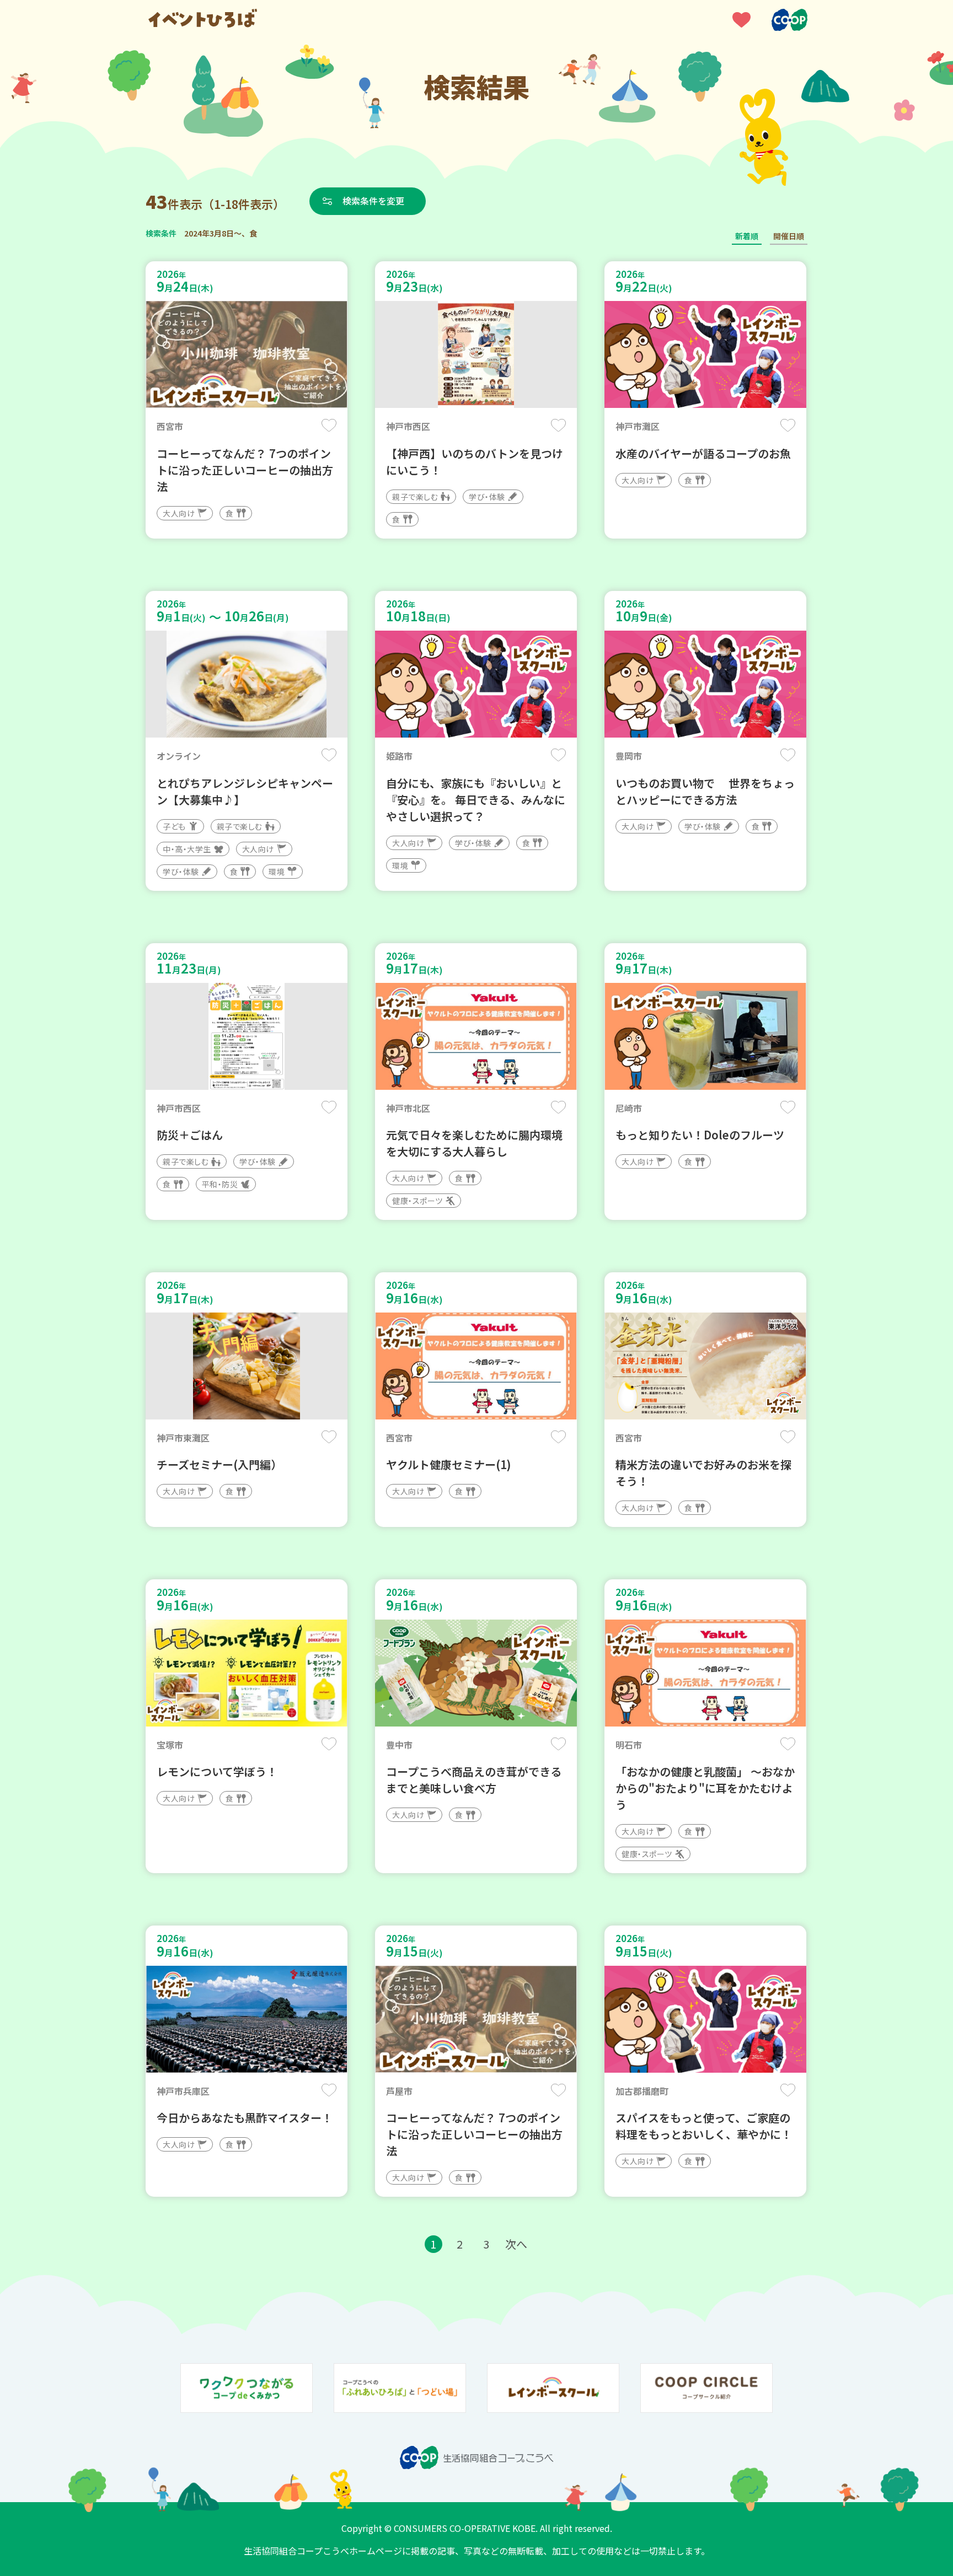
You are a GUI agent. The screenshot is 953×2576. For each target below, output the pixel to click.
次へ (516, 2244)
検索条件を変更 (373, 201)
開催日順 (789, 236)
